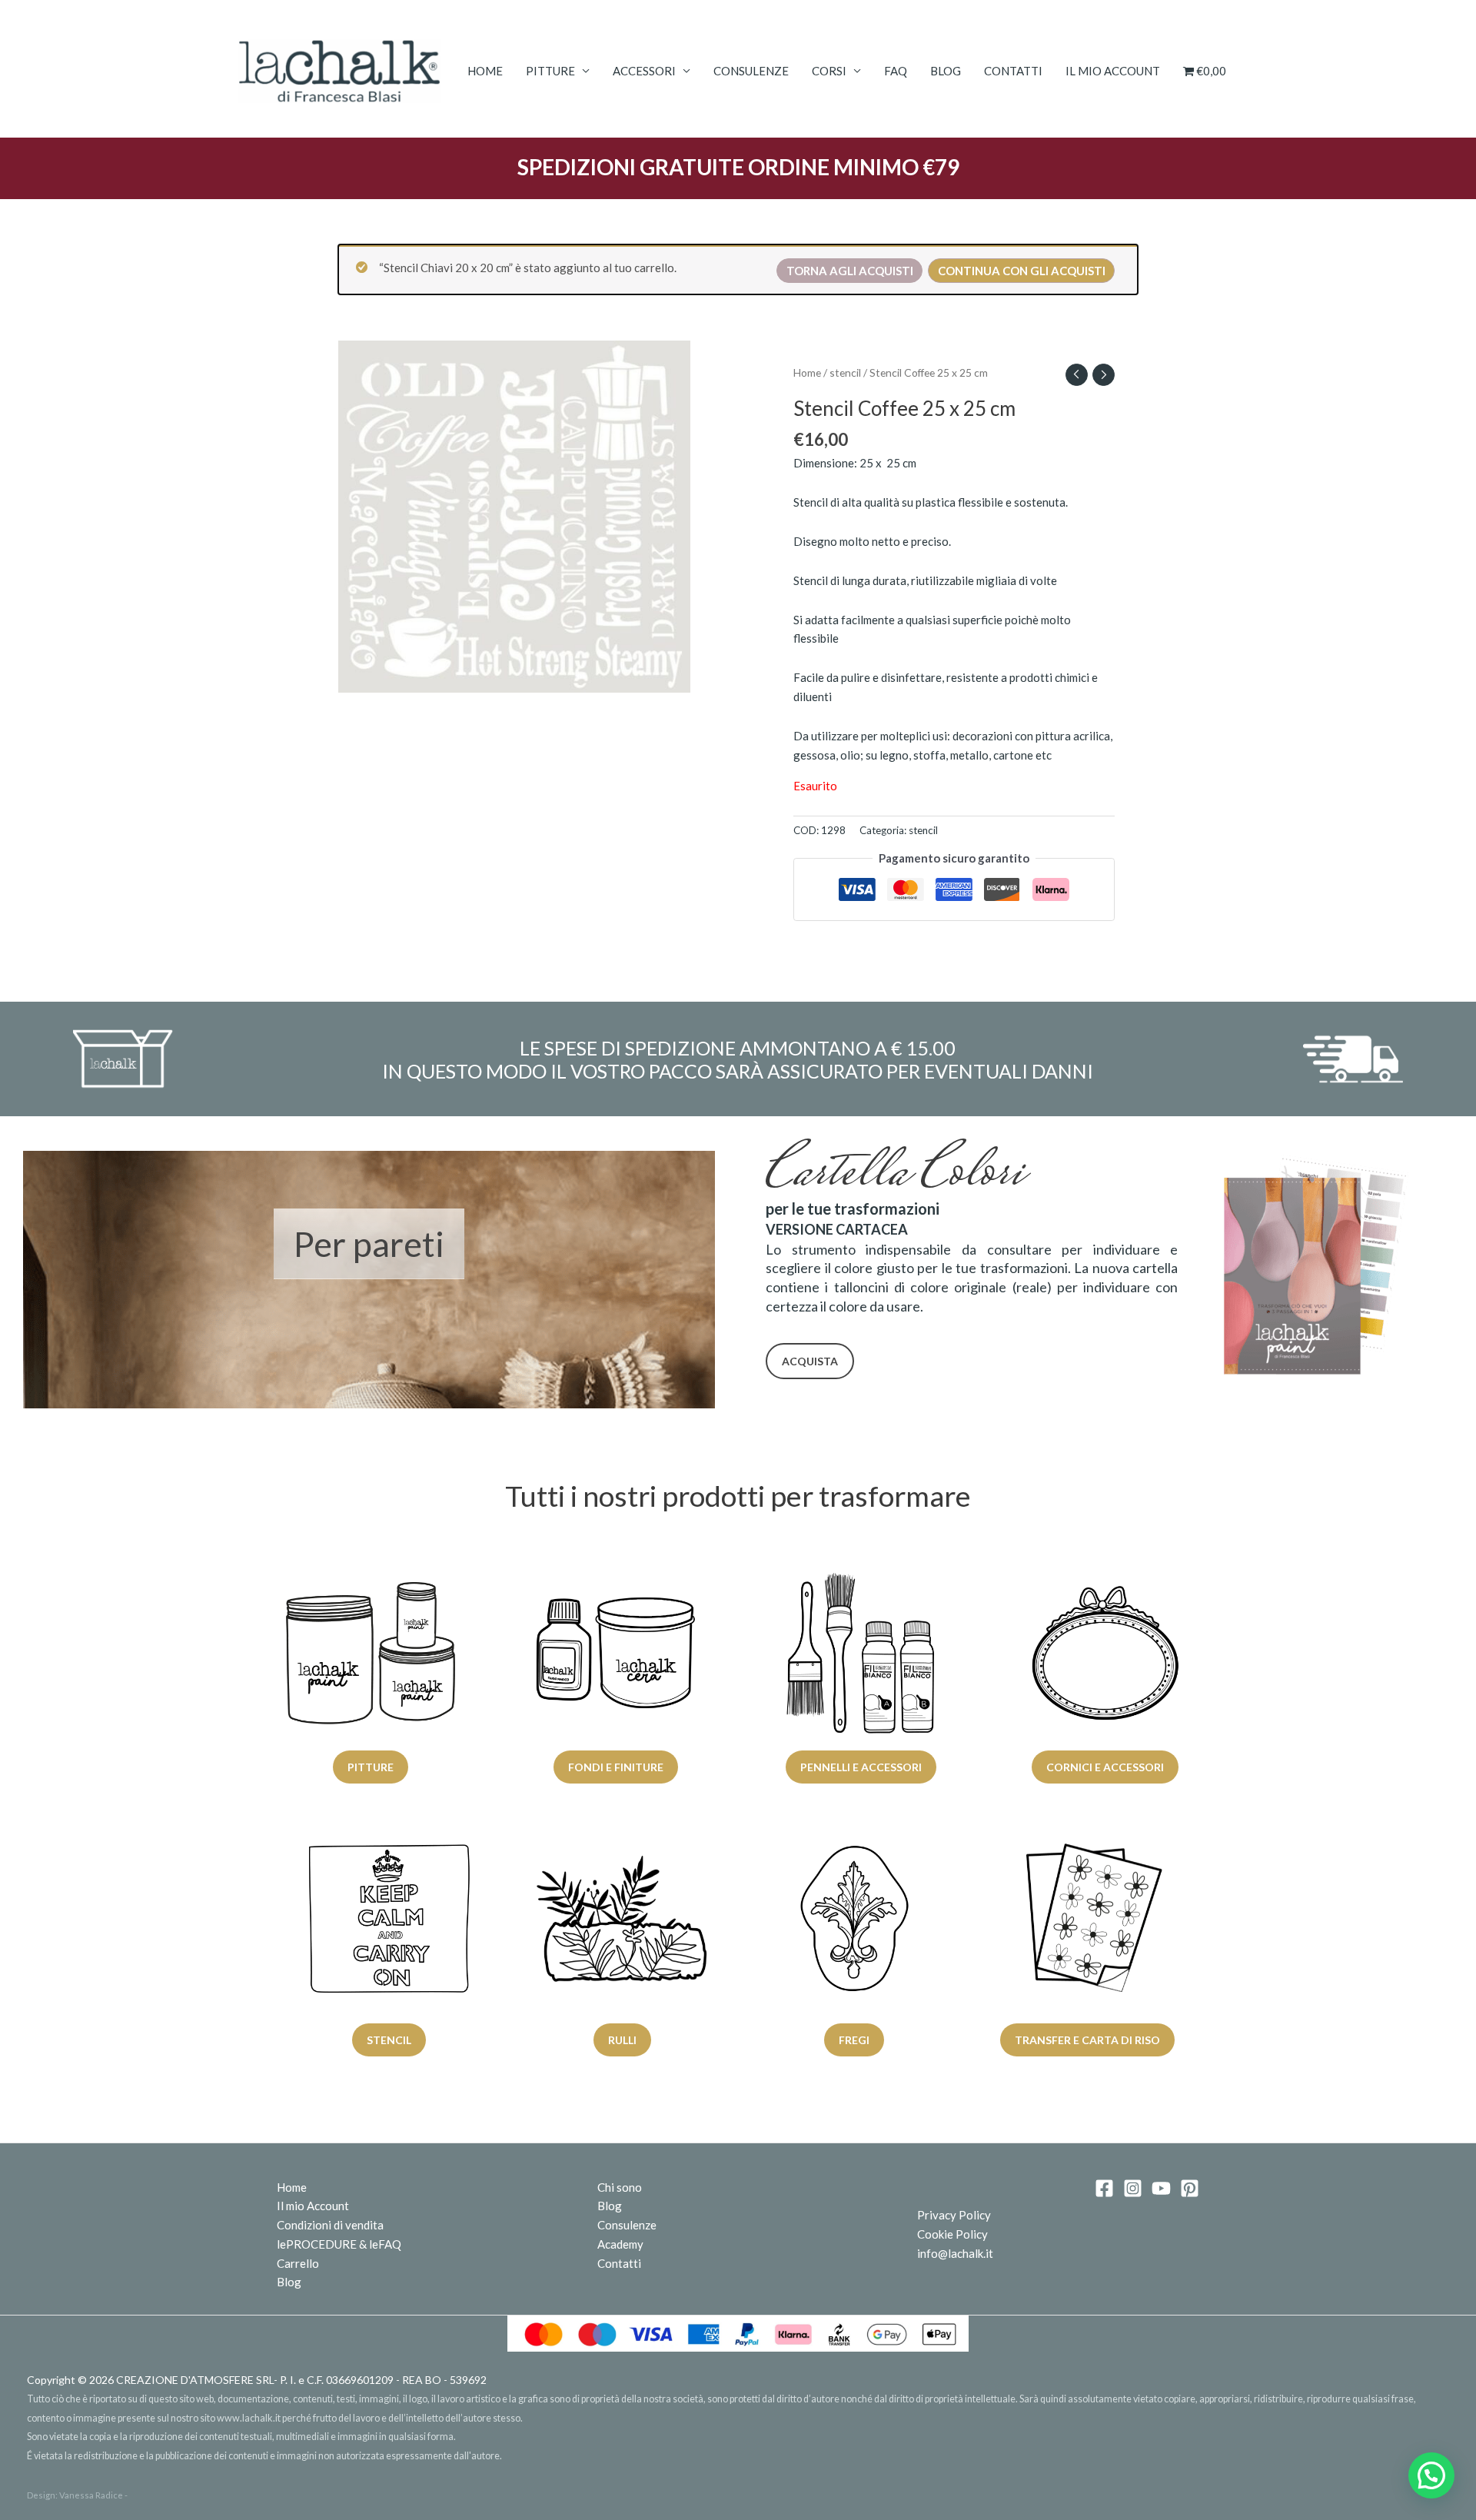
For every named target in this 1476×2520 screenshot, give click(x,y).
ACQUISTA (810, 1361)
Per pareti (369, 1244)
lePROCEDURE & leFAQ (339, 2244)
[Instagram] (1133, 2188)
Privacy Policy (954, 2215)
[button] (1431, 2475)
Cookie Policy (952, 2234)
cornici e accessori (1106, 1767)
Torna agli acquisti (850, 271)
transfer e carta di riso (1087, 2040)
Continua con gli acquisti (1022, 271)
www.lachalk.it (249, 2418)
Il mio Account (313, 2206)
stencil (845, 372)
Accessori (644, 71)
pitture (371, 1767)
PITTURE (550, 71)
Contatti (1013, 71)
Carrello (298, 2263)
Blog (946, 71)
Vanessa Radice (91, 2495)
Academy (620, 2244)
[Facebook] (1104, 2188)
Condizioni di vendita (330, 2225)
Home (485, 71)
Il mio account (1113, 71)
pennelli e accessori (860, 1767)
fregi (854, 2040)
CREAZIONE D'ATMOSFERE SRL (195, 2380)
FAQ (896, 71)
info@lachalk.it (955, 2253)
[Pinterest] (1190, 2188)
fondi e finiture (616, 1767)
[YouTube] (1161, 2188)
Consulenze (751, 71)
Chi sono (620, 2187)
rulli (622, 2040)
